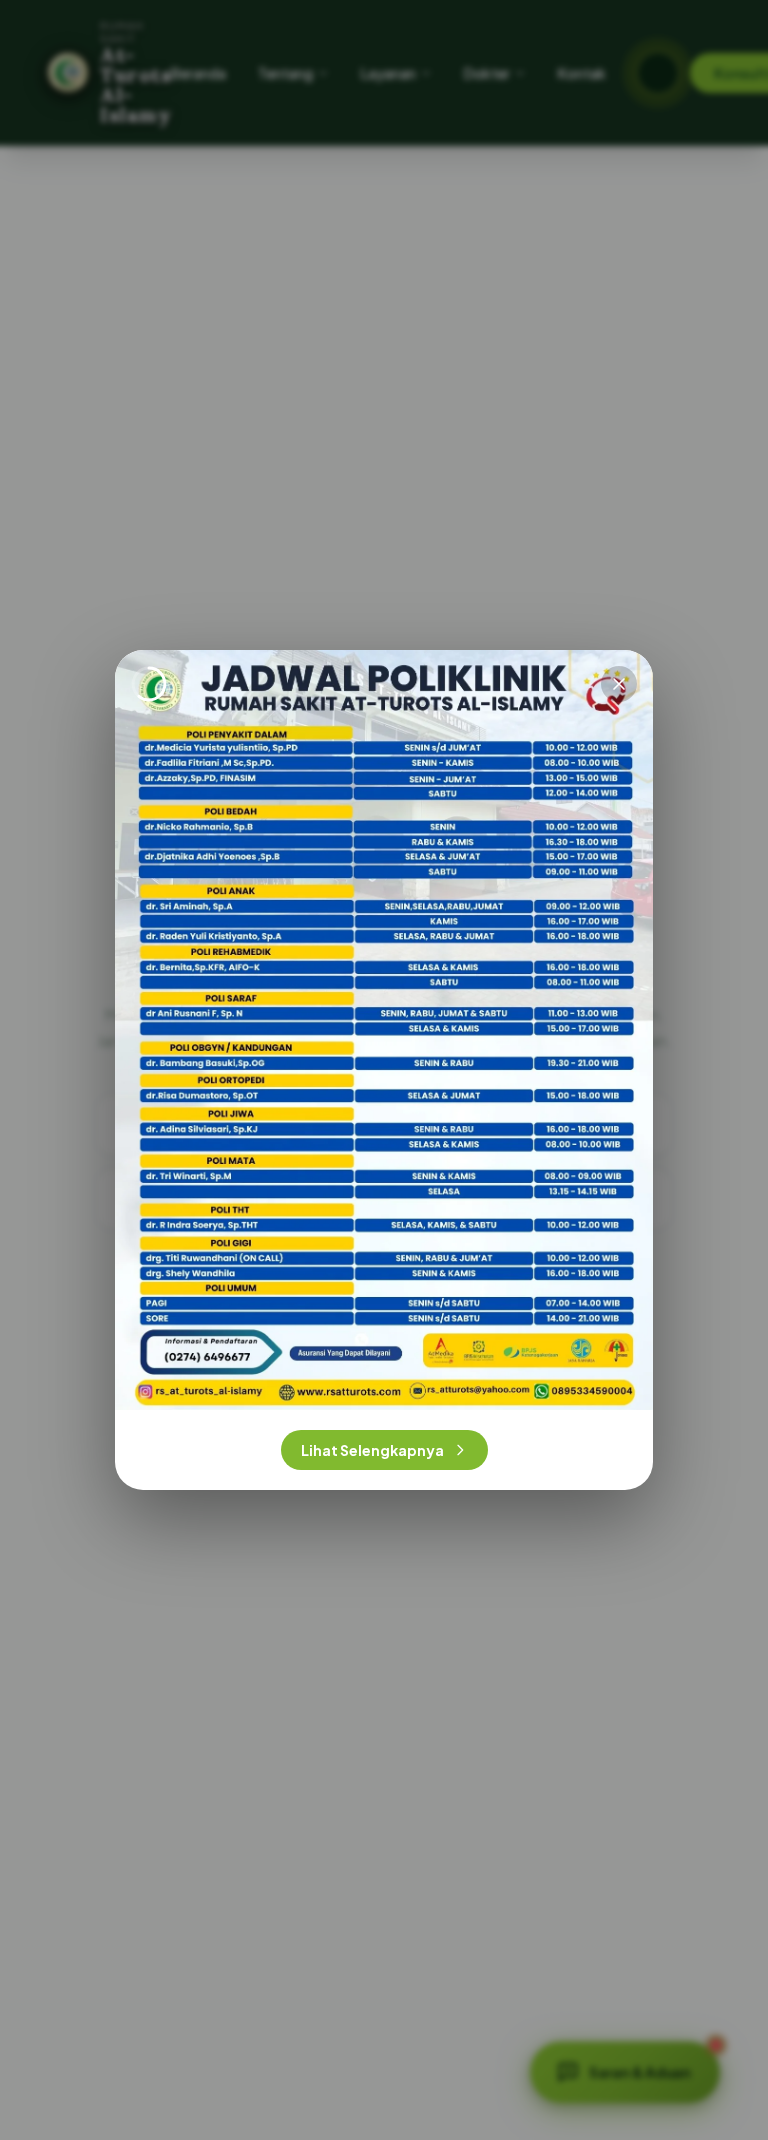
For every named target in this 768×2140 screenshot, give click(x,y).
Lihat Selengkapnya (372, 1450)
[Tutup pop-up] (619, 684)
